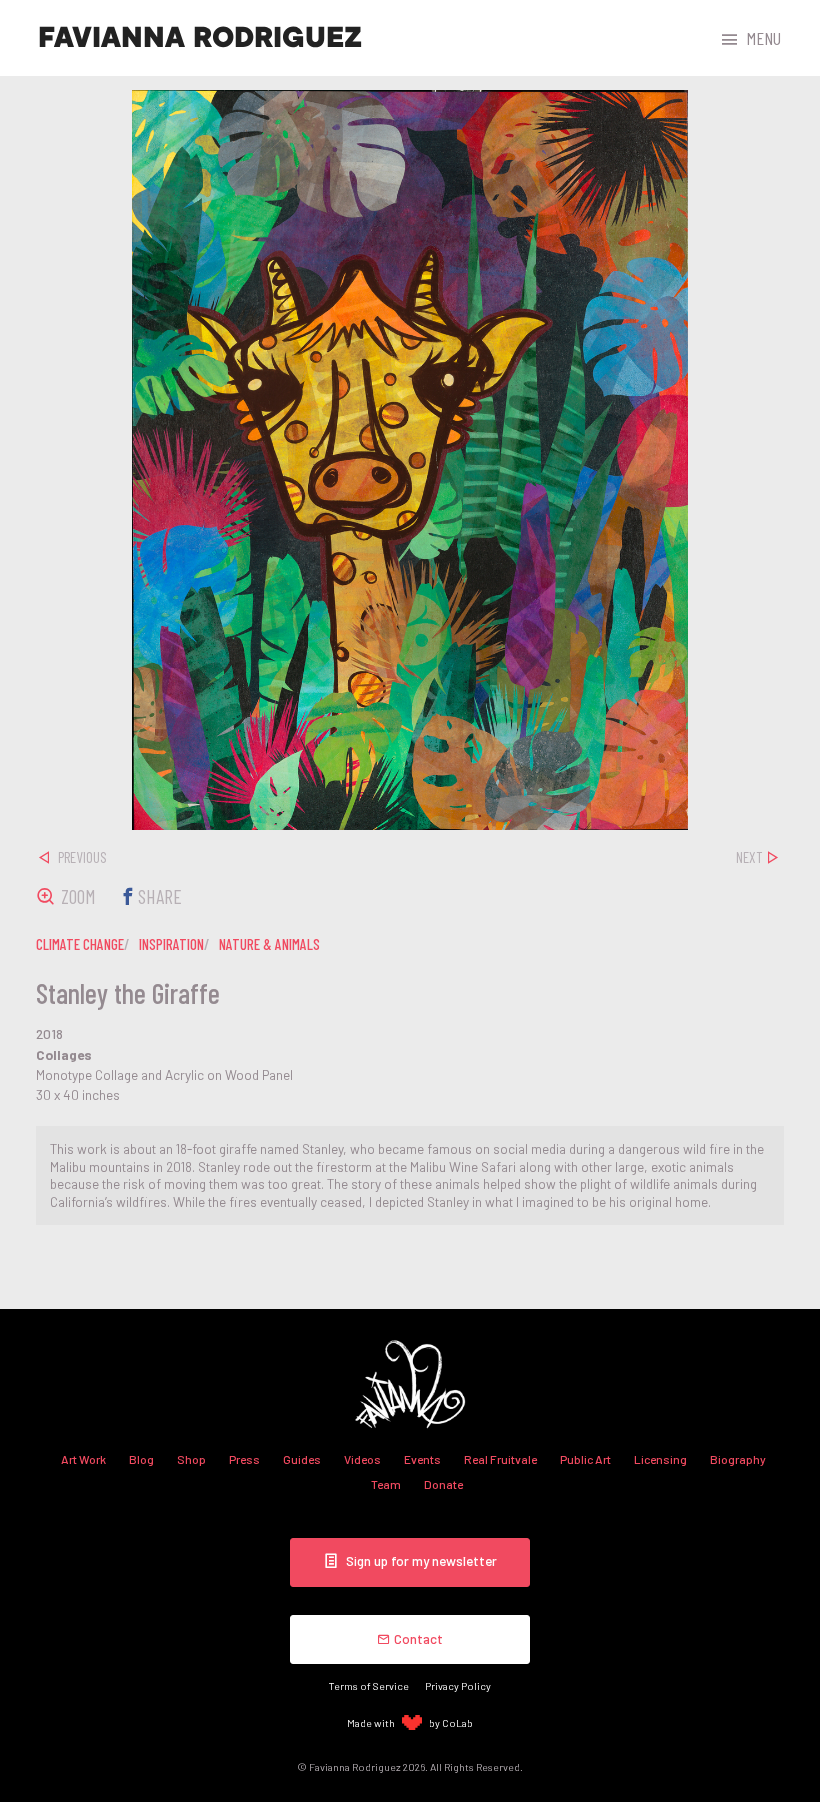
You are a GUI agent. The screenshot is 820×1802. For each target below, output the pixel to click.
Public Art (585, 1459)
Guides (302, 1459)
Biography (738, 1459)
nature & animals (269, 944)
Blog (141, 1459)
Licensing (660, 1459)
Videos (362, 1459)
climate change (80, 944)
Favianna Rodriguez (200, 38)
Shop (191, 1459)
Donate (443, 1484)
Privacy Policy (458, 1685)
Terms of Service (369, 1685)
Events (422, 1459)
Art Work (83, 1459)
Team (386, 1484)
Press (244, 1459)
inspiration (171, 944)
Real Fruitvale (500, 1459)
